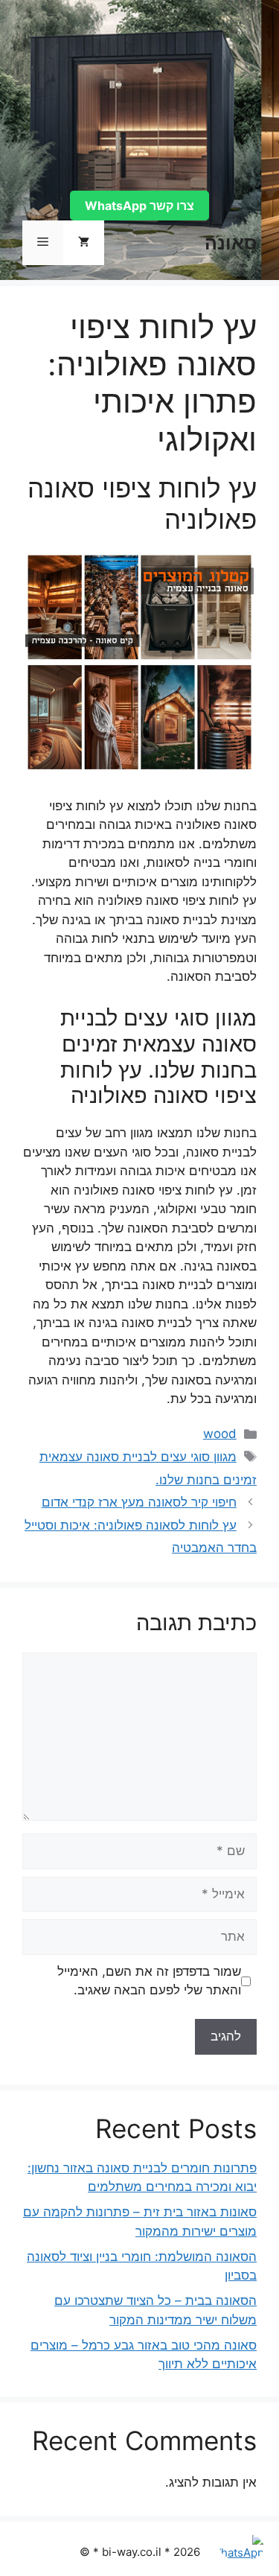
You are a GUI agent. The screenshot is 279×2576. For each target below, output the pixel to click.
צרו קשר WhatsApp (139, 206)
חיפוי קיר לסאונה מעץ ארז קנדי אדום (139, 1502)
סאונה (231, 243)
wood (220, 1434)
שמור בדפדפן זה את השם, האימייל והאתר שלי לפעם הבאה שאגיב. (149, 1981)
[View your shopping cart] (84, 243)
